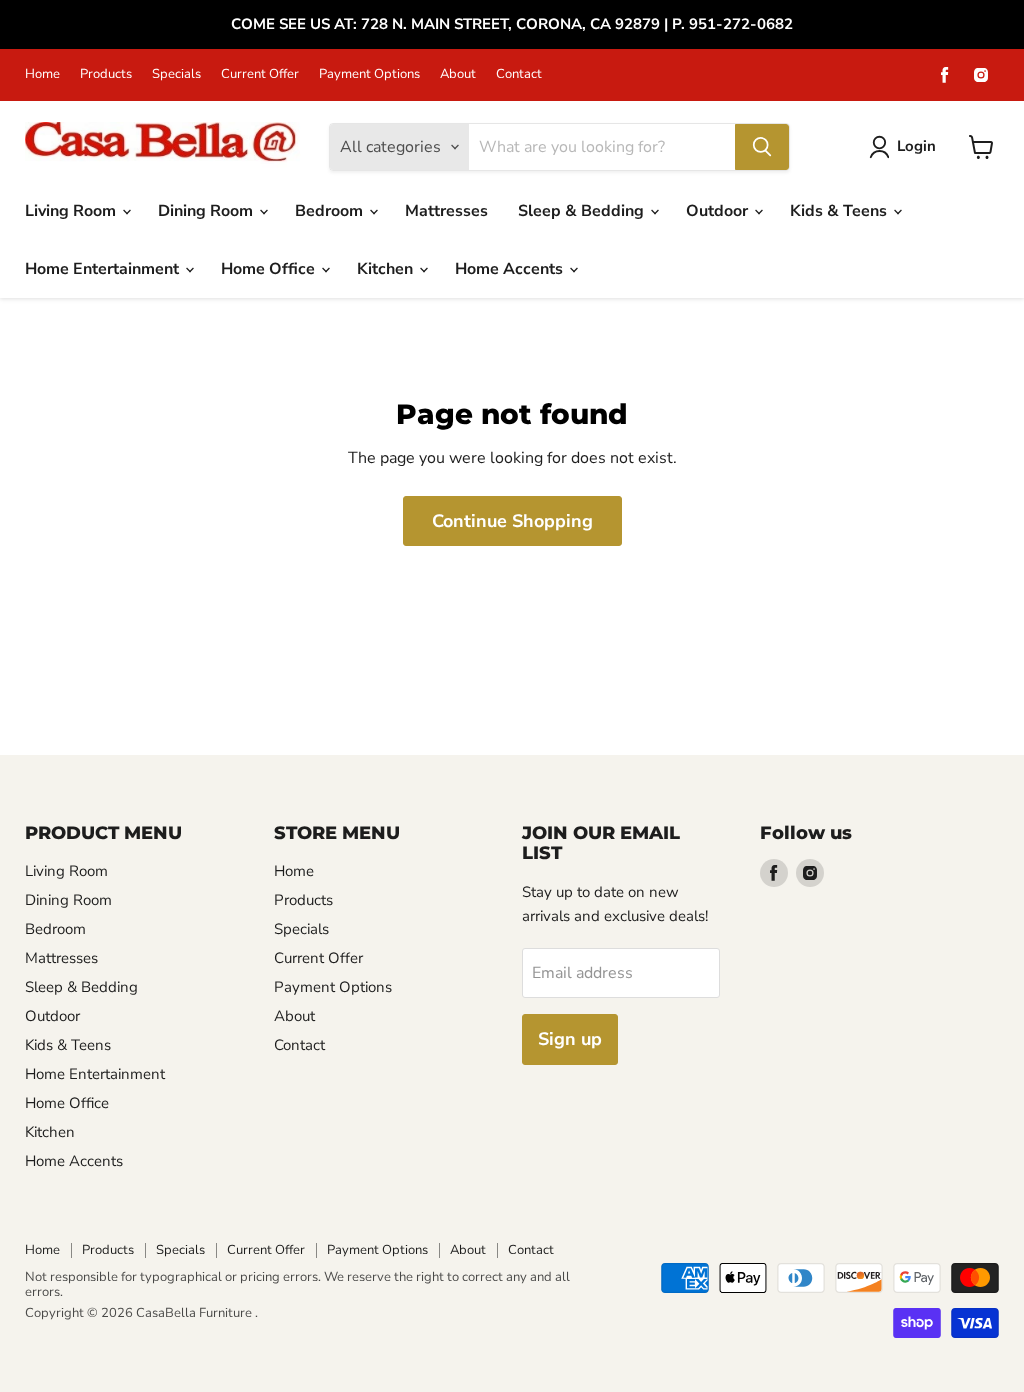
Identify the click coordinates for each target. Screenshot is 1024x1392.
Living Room (72, 211)
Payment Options (369, 74)
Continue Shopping (512, 521)
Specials (176, 74)
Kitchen (387, 269)
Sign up (570, 1039)
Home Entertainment (104, 269)
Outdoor (719, 211)
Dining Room (207, 211)
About (458, 74)
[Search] (762, 147)
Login (916, 146)
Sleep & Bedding (583, 211)
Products (106, 74)
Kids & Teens (840, 211)
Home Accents (511, 269)
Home (42, 74)
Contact (519, 74)
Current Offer (260, 74)
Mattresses (446, 211)
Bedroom (331, 211)
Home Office (270, 269)
